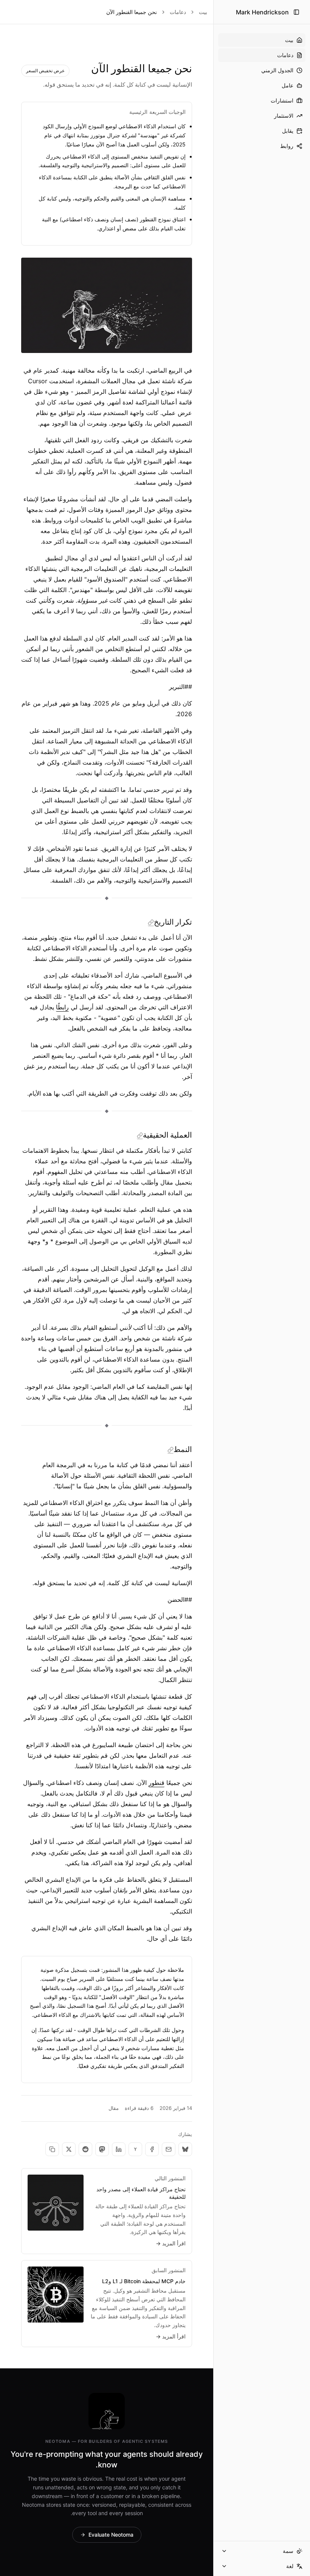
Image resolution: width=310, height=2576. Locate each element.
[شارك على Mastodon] (102, 2149)
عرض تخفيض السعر (45, 71)
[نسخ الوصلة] (52, 2149)
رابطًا (62, 1007)
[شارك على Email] (169, 2149)
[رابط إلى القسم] (151, 923)
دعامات (178, 12)
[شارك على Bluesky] (185, 2149)
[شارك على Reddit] (85, 2149)
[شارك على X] (69, 2149)
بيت (203, 12)
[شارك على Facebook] (152, 2149)
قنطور (157, 1783)
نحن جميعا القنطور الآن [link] (132, 12)
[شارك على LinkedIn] (119, 2149)
